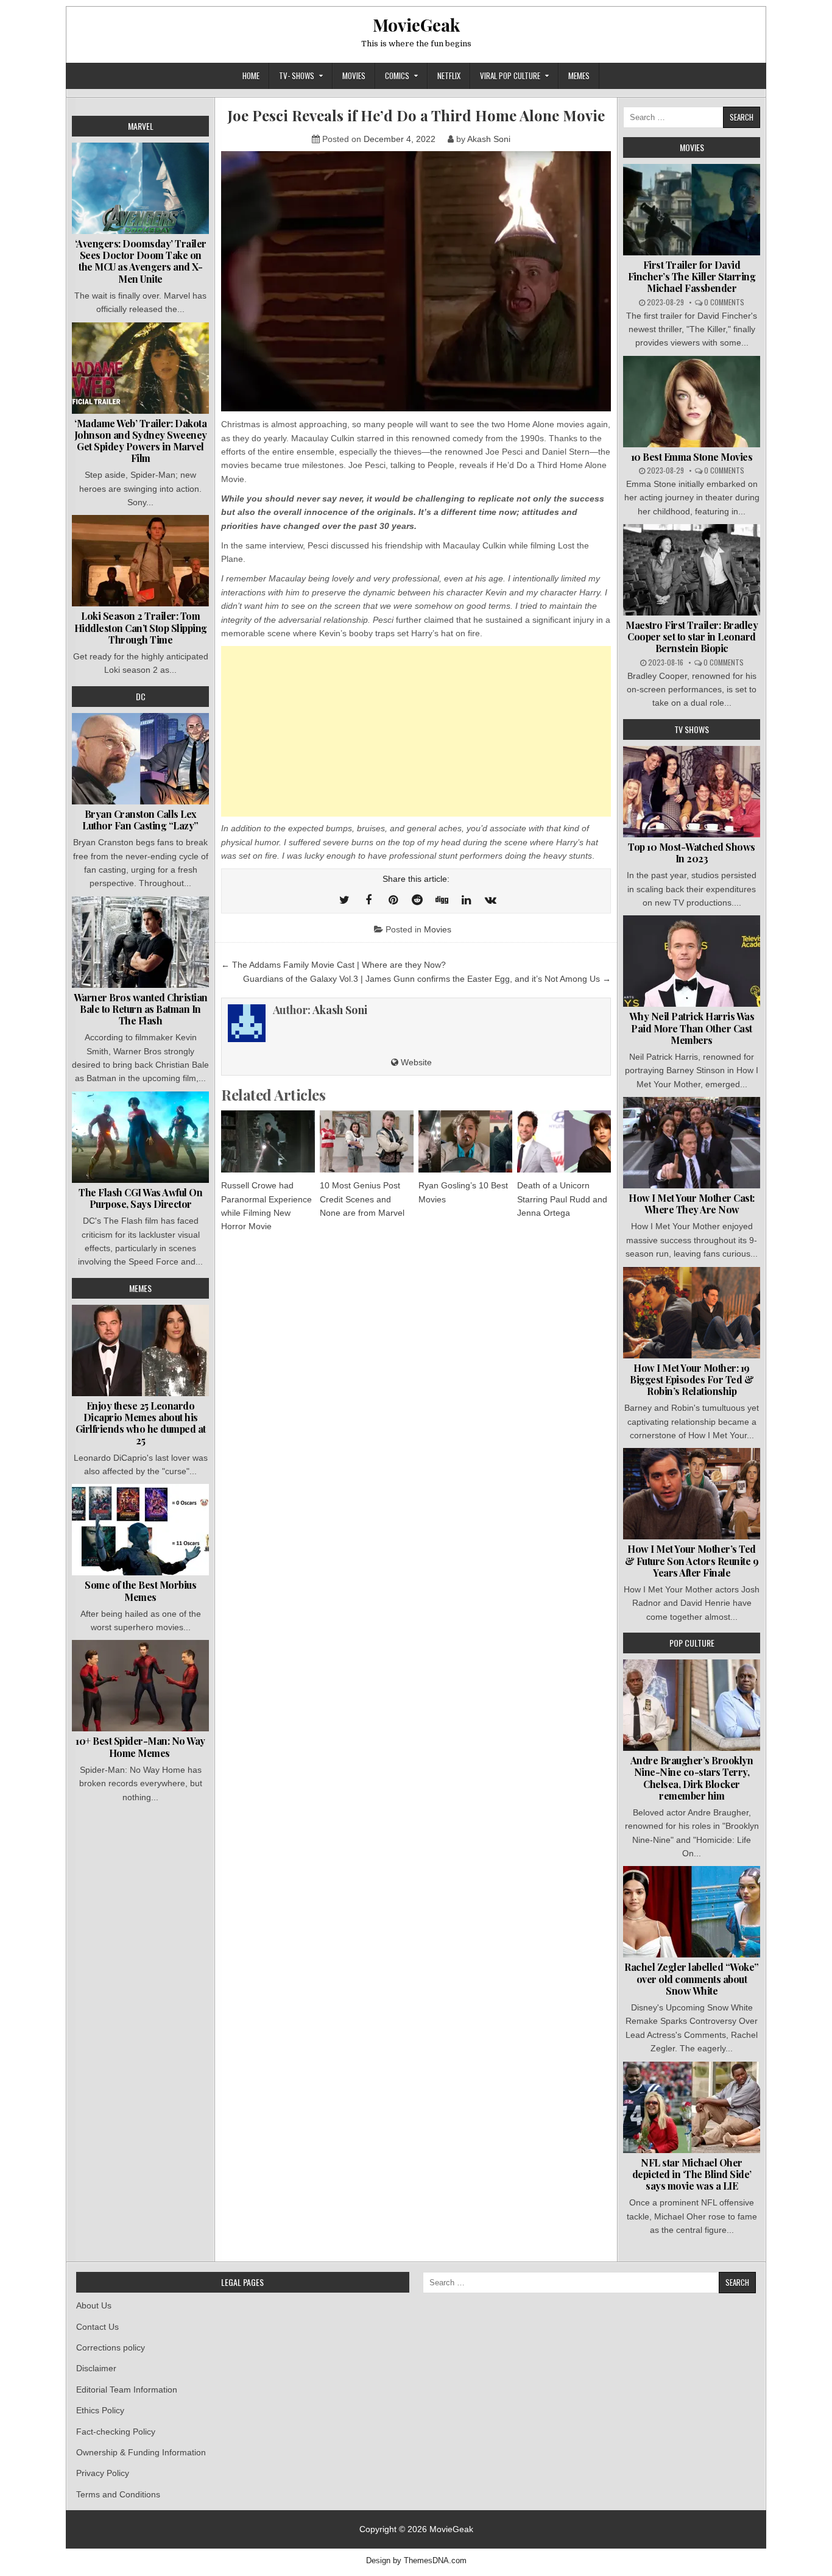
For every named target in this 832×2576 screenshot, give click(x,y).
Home (251, 76)
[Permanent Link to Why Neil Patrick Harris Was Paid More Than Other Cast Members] (692, 961)
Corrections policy (111, 2347)
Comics (397, 76)
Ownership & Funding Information (141, 2452)
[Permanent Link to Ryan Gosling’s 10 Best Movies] (465, 1141)
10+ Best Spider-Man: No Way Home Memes (140, 1747)
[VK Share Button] (490, 900)
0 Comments (724, 302)
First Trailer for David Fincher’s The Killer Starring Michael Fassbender (692, 276)
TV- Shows (297, 76)
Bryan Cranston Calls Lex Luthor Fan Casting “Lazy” (140, 820)
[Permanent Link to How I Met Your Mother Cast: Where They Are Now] (692, 1143)
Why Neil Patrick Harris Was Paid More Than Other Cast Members (692, 1028)
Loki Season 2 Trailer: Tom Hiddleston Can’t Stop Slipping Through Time (141, 627)
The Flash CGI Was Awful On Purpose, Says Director (140, 1198)
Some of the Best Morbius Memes (140, 1591)
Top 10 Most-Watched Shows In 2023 (692, 853)
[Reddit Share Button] (417, 900)
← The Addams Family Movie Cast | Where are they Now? (333, 965)
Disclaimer (96, 2368)
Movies (354, 76)
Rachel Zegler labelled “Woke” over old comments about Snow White (692, 1978)
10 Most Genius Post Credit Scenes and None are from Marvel (362, 1199)
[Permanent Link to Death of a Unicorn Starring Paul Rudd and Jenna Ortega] (564, 1141)
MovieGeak (416, 25)
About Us (94, 2305)
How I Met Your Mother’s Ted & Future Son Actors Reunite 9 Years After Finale (692, 1560)
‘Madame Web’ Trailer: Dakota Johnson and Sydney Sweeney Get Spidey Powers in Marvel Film (141, 441)
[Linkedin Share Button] (466, 900)
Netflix (449, 76)
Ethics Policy (100, 2410)
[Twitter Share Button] (344, 900)
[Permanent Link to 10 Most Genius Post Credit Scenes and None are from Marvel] (367, 1141)
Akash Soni (489, 139)
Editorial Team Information (127, 2390)
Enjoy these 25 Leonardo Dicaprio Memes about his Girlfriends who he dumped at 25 (141, 1423)
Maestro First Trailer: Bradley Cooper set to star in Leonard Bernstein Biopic (692, 637)
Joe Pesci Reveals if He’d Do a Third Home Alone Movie (416, 115)
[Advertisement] (416, 731)
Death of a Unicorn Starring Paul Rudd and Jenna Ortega (562, 1199)
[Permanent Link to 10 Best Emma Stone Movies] (692, 402)
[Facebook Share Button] (368, 900)
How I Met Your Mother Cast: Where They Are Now (692, 1204)
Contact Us (97, 2327)
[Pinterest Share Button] (393, 900)
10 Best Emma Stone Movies (692, 457)
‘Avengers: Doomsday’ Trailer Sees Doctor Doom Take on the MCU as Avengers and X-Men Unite (141, 261)
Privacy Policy (103, 2473)
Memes (579, 76)
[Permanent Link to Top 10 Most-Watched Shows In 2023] (692, 792)
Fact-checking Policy (116, 2432)
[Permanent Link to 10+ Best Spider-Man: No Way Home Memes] (140, 1686)
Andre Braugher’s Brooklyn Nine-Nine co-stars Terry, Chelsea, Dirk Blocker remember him (692, 1778)
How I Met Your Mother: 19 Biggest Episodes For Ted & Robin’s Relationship (692, 1379)
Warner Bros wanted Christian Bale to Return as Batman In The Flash (141, 1009)
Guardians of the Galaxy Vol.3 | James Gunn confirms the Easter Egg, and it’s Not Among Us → (427, 979)
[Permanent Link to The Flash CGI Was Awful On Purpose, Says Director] (140, 1137)
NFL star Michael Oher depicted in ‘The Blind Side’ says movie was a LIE (692, 2174)
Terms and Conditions (118, 2494)
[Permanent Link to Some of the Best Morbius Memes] (140, 1530)
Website (415, 1062)
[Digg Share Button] (442, 900)
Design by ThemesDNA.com (416, 2561)
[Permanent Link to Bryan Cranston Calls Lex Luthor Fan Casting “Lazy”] (140, 759)
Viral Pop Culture (510, 76)
